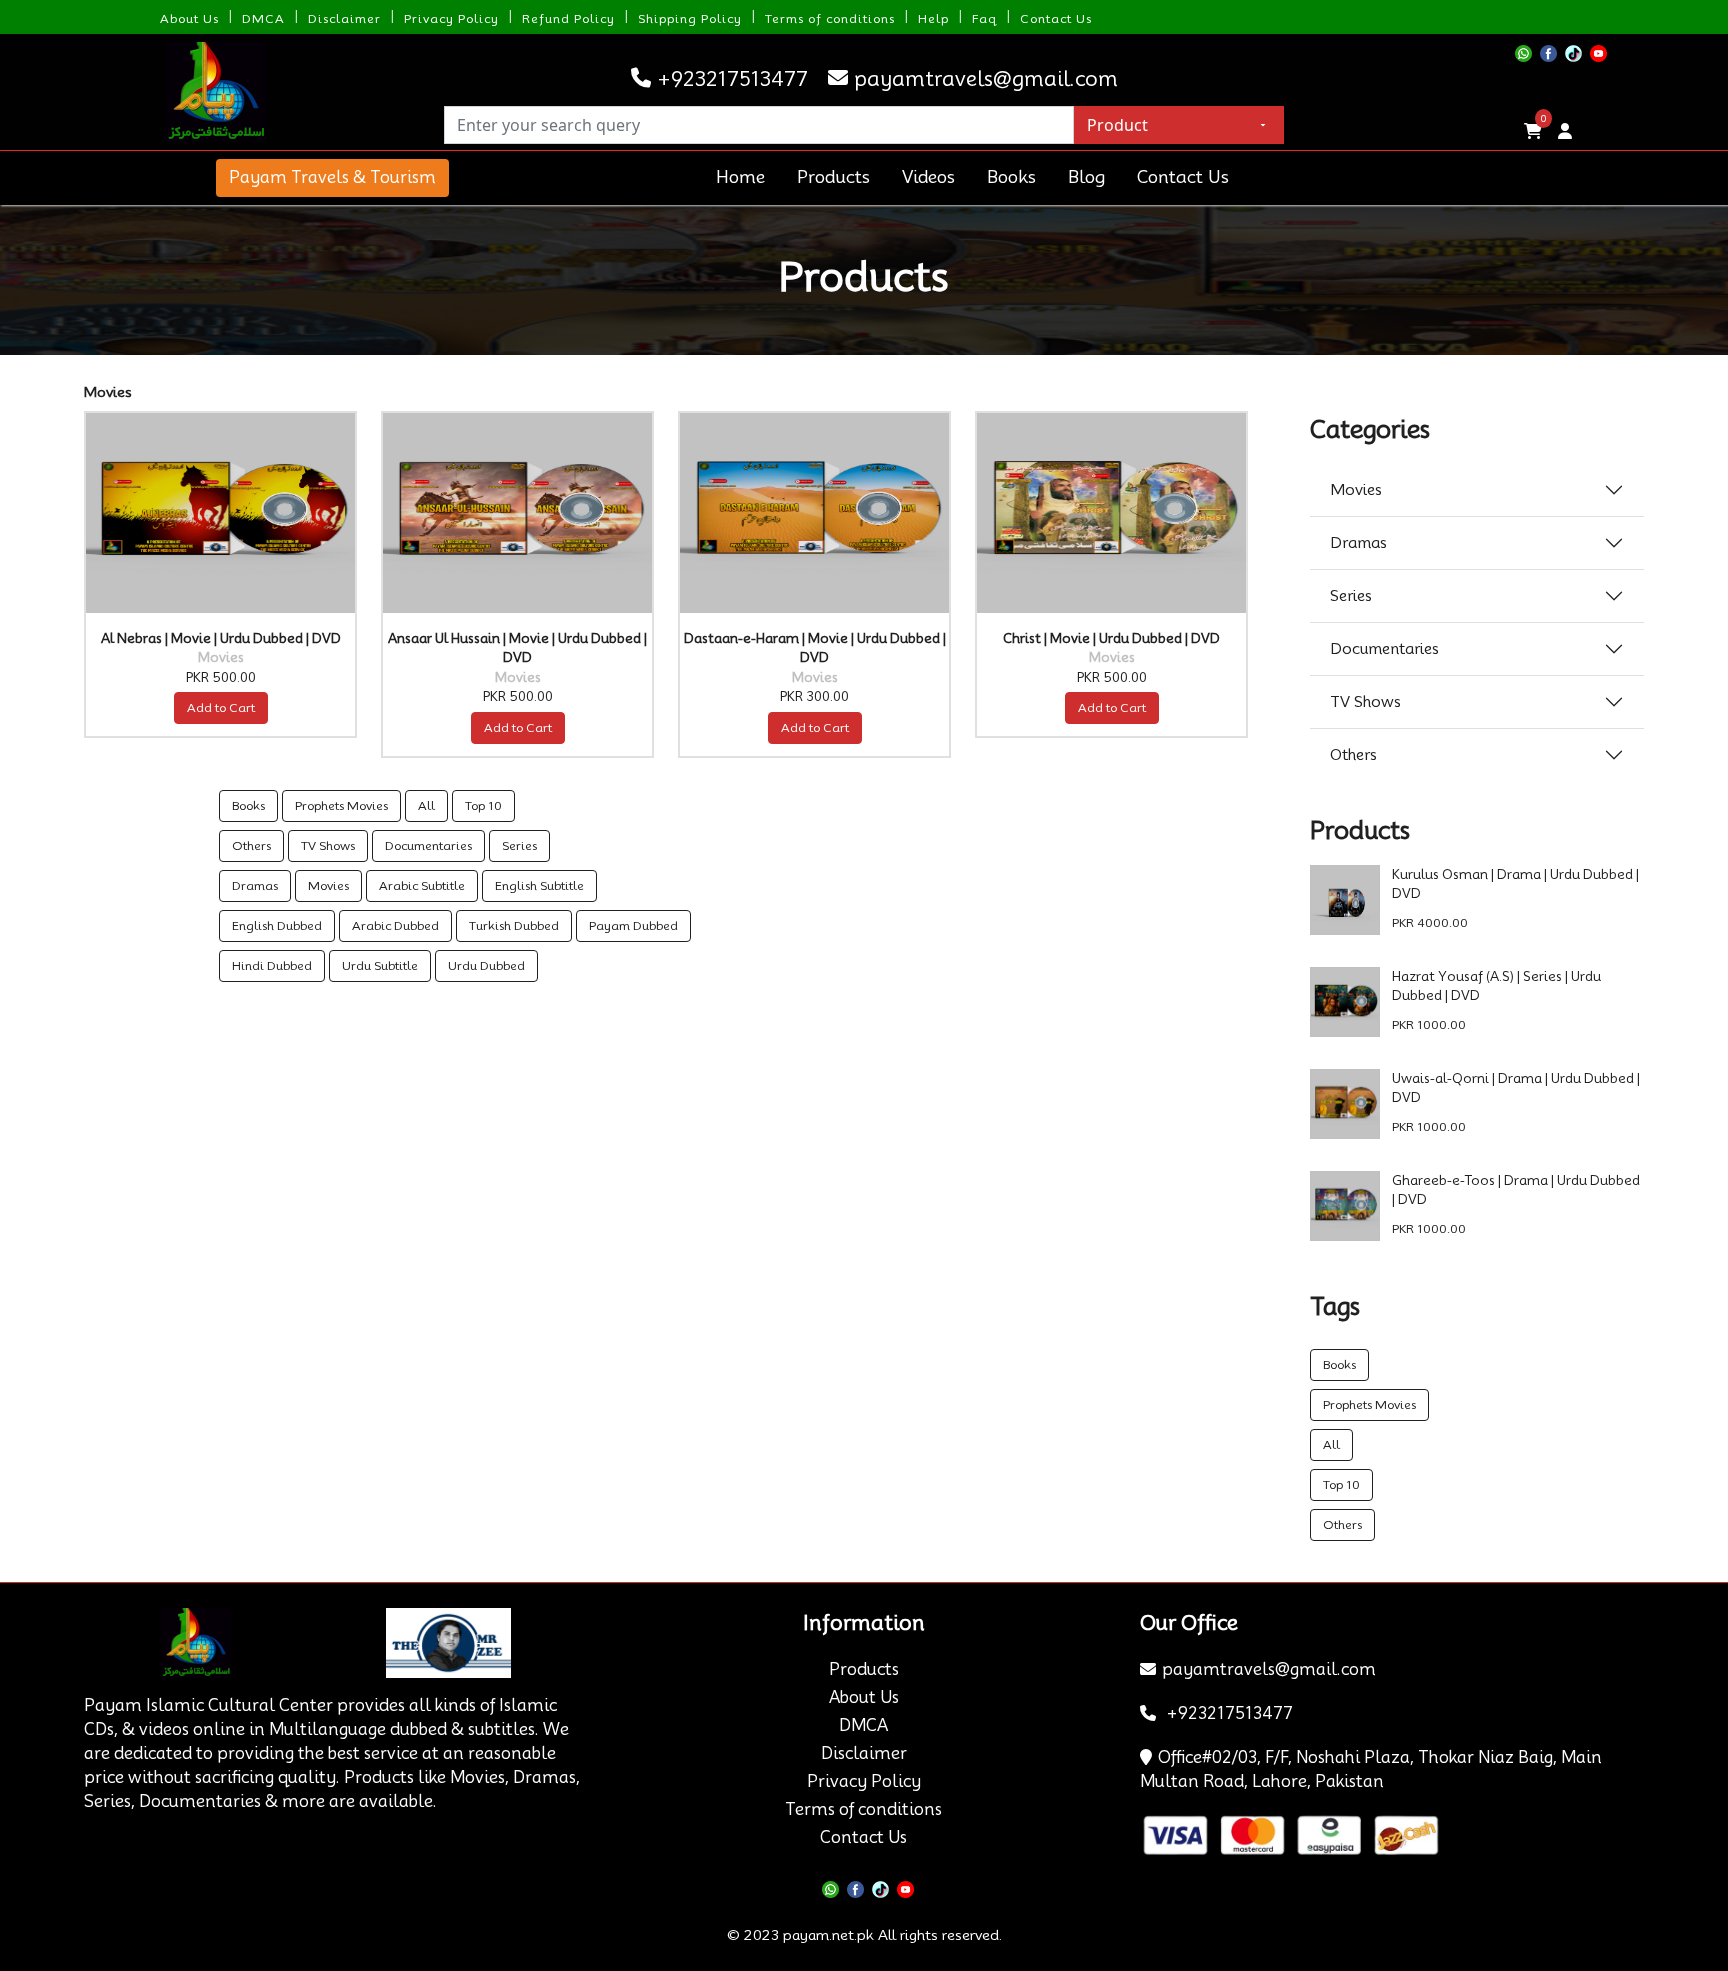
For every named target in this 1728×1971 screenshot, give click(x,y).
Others (251, 845)
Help (933, 18)
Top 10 (483, 805)
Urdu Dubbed (486, 965)
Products (833, 177)
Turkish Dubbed (514, 925)
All (426, 805)
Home (740, 177)
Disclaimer (344, 18)
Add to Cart (221, 707)
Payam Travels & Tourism (332, 177)
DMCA (263, 18)
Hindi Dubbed (272, 965)
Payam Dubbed (633, 925)
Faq (984, 18)
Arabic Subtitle (422, 885)
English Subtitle (539, 885)
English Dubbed (277, 925)
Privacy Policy (451, 18)
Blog (1086, 177)
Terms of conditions (830, 18)
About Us (189, 18)
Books (1011, 177)
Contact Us (1056, 18)
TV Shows (328, 845)
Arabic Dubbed (395, 925)
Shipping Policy (690, 18)
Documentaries (428, 845)
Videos (928, 177)
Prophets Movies (341, 805)
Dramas (255, 885)
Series (519, 845)
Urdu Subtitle (380, 965)
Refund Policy (568, 18)
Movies (328, 885)
